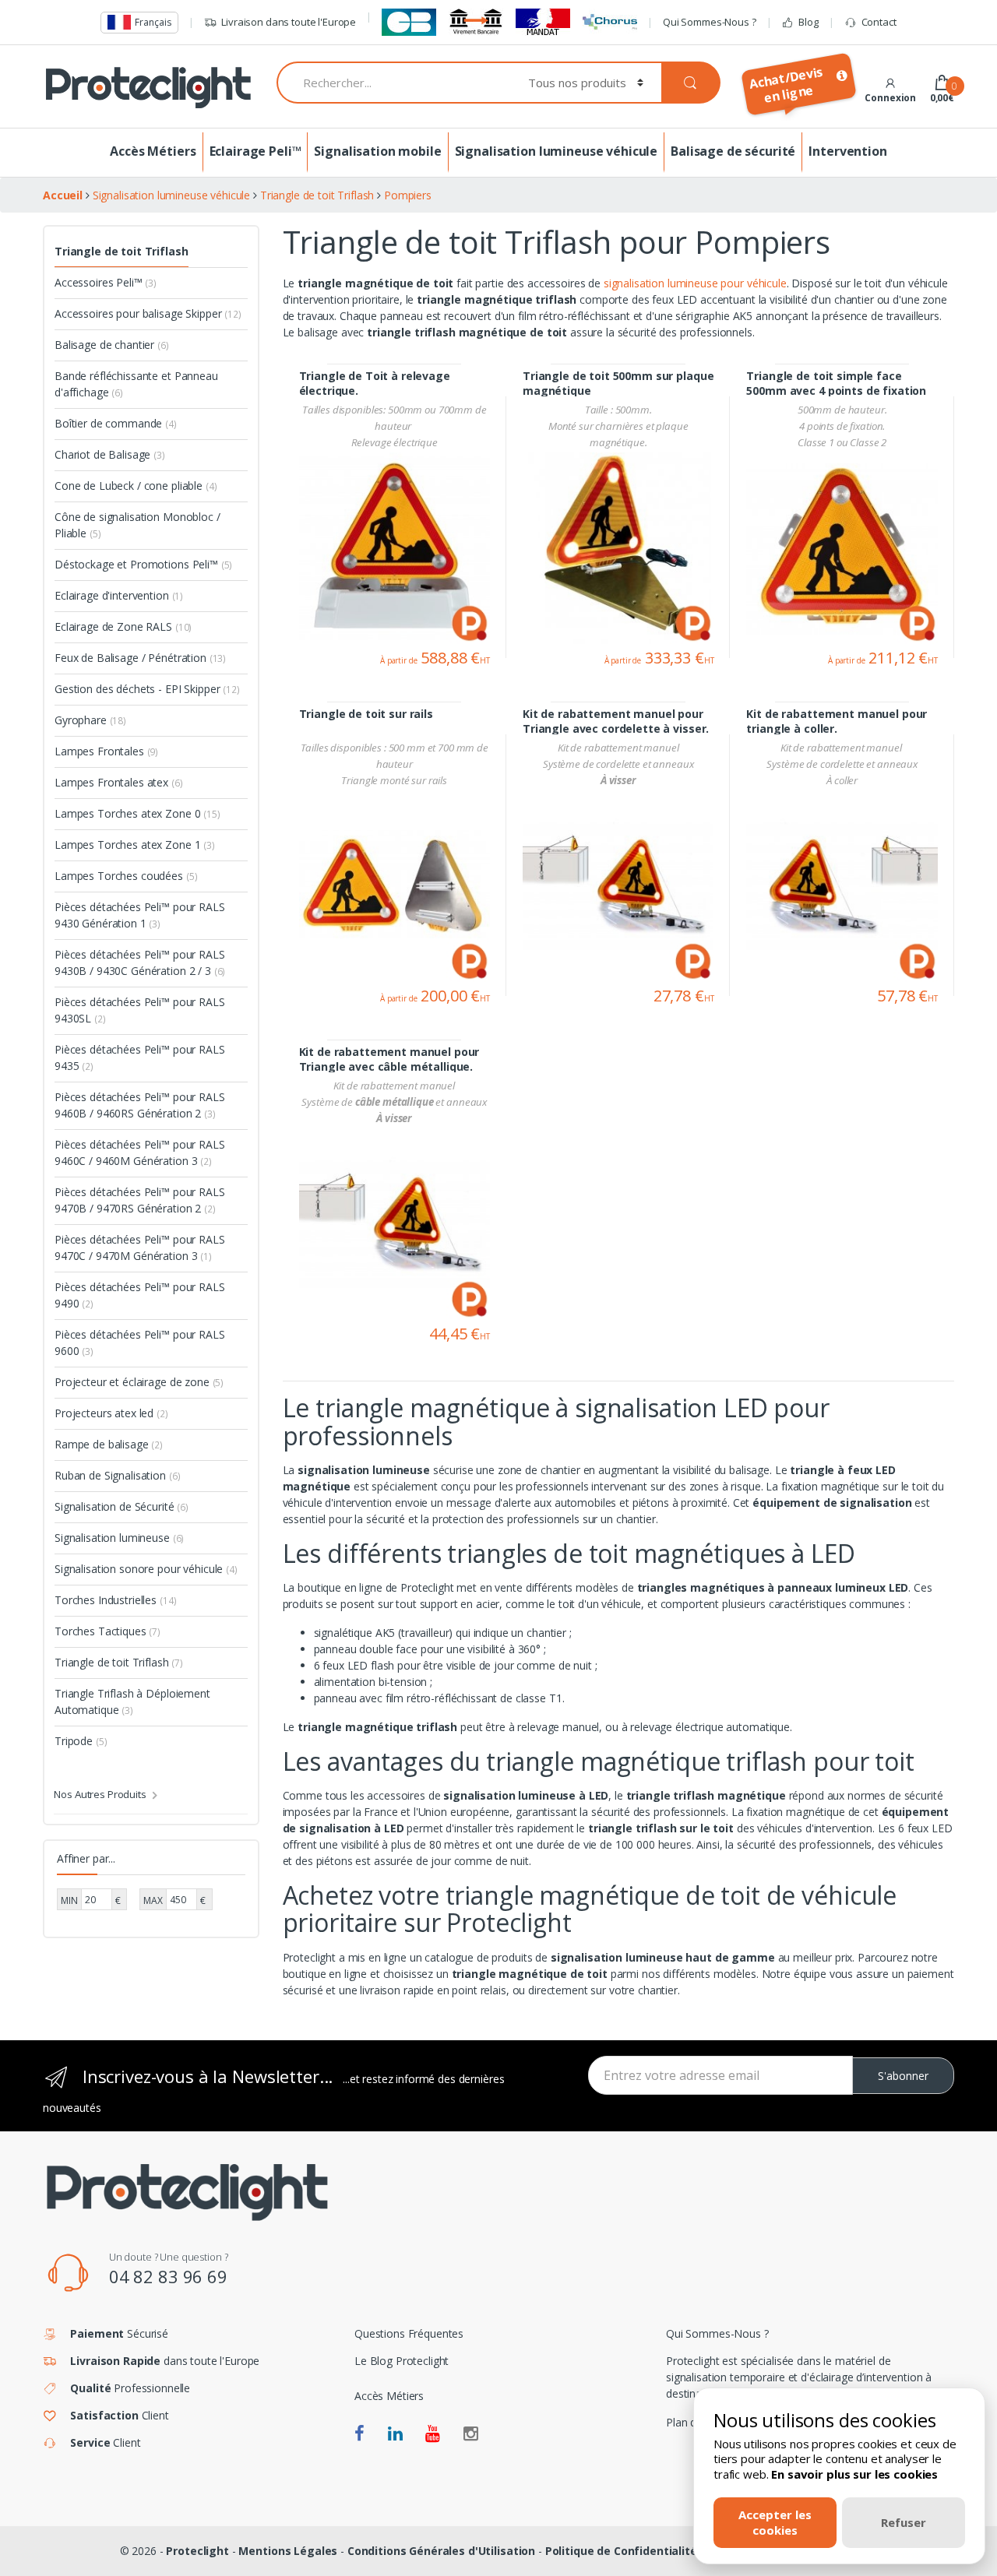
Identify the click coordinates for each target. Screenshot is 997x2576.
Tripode (81, 1741)
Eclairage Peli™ (255, 151)
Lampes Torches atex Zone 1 (135, 845)
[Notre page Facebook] (359, 2434)
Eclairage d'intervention (119, 595)
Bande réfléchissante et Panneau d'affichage (136, 384)
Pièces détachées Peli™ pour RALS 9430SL (140, 1010)
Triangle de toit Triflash (122, 251)
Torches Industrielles (115, 1600)
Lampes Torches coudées (126, 876)
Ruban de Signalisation (117, 1475)
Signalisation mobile (377, 151)
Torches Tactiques (107, 1631)
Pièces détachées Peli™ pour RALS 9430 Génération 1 (140, 915)
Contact (879, 22)
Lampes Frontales (106, 751)
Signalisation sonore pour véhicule (146, 1569)
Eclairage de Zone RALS (123, 626)
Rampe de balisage (109, 1444)
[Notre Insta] (471, 2434)
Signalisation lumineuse (119, 1538)
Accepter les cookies (775, 2522)
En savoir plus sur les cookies (854, 2474)
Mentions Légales (288, 2551)
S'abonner (903, 2076)
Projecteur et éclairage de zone (139, 1382)
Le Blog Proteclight (402, 2361)
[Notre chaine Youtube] (433, 2434)
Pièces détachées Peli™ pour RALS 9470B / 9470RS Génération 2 (140, 1200)
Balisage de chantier (112, 345)
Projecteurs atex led (111, 1413)
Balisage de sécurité (733, 151)
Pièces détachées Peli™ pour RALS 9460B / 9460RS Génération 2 (140, 1105)
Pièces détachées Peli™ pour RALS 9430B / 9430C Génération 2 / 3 (140, 962)
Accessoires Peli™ (106, 282)
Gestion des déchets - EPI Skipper (147, 689)
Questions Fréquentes (409, 2333)
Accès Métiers (153, 151)
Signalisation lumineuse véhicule (557, 151)
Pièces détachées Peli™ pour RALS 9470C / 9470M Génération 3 (140, 1248)
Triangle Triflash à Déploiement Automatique (132, 1701)
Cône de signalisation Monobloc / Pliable (137, 525)
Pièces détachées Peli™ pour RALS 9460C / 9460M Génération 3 (140, 1153)
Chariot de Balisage (110, 454)
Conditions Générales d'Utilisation (441, 2551)
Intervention (847, 151)
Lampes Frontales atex (119, 782)
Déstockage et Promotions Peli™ (143, 564)
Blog (808, 22)
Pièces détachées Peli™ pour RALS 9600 (140, 1343)
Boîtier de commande (116, 423)
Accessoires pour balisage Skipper (148, 313)
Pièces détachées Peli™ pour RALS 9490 (140, 1295)
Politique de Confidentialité (621, 2551)
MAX (153, 1900)
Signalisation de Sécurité (122, 1506)
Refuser (904, 2522)
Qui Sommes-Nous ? (710, 22)
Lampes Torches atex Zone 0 (137, 813)
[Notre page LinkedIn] (395, 2434)
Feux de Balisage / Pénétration (140, 658)
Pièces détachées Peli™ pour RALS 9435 (140, 1057)
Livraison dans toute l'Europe (289, 22)
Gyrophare (90, 720)
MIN (69, 1900)
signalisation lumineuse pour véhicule (695, 283)
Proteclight (197, 2551)
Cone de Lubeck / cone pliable (136, 486)
